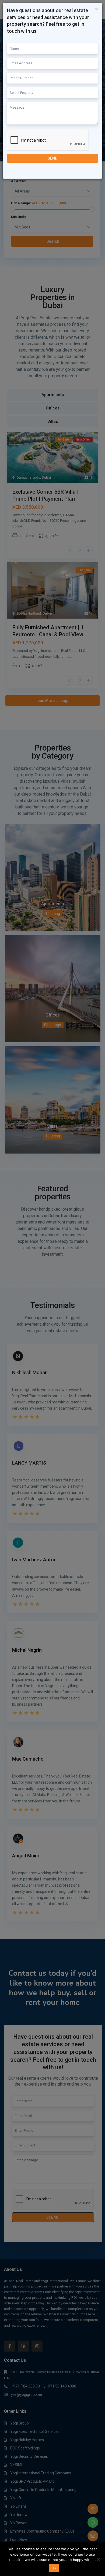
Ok (54, 2568)
